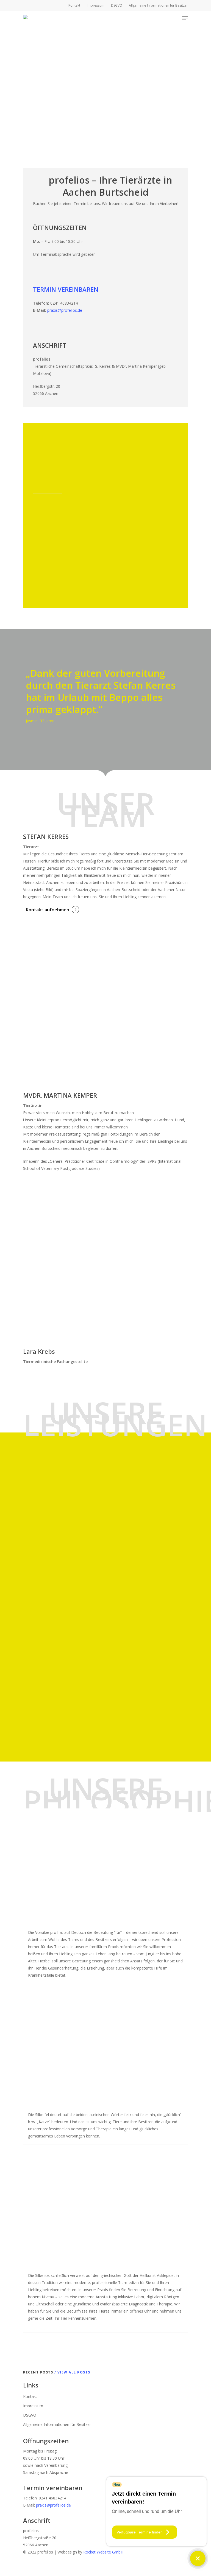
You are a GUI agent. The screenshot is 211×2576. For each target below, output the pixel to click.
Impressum (33, 2406)
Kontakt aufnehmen (48, 910)
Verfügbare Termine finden (140, 2532)
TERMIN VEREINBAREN (66, 289)
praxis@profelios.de (65, 310)
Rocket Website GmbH (103, 2552)
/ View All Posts (72, 2372)
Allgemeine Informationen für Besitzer (57, 2424)
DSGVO (30, 2415)
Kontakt (30, 2396)
